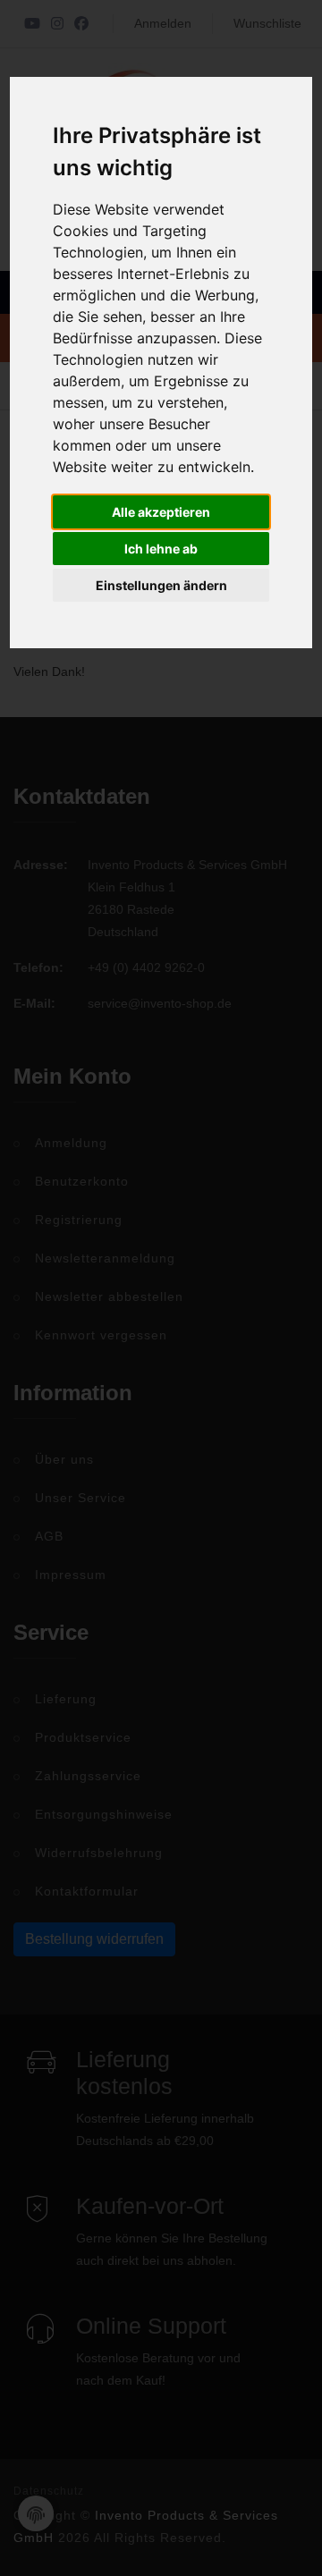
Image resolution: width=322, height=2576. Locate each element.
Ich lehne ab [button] (161, 549)
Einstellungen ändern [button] (161, 585)
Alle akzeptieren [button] (161, 512)
